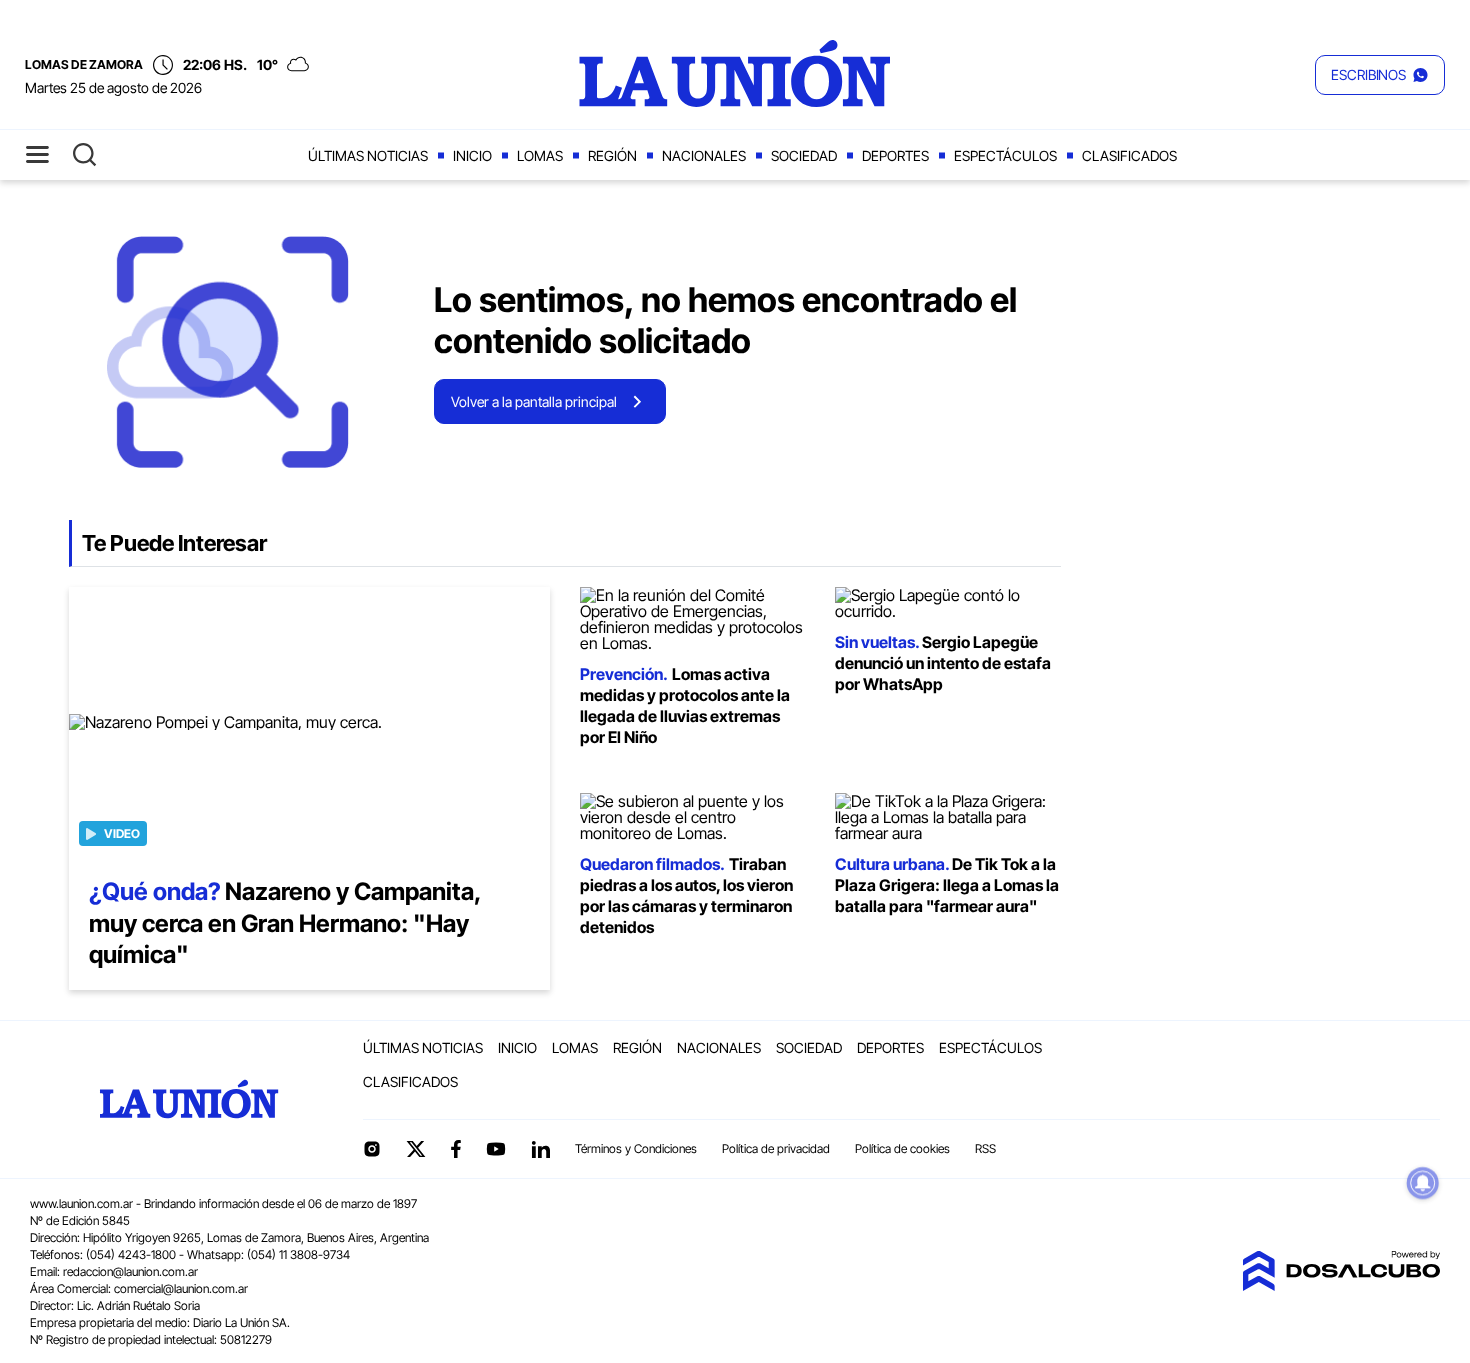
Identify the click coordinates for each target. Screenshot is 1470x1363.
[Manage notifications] (1423, 1183)
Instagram (372, 1149)
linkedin (540, 1149)
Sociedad (804, 155)
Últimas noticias (368, 155)
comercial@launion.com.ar (181, 1288)
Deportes (895, 155)
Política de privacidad (776, 1148)
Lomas (540, 155)
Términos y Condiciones (636, 1148)
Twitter (416, 1149)
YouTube (496, 1149)
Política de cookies (902, 1148)
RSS (985, 1148)
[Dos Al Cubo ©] (1341, 1285)
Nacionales (704, 155)
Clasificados (1129, 155)
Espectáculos (1005, 155)
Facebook (456, 1149)
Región (612, 155)
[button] (1380, 75)
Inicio (472, 155)
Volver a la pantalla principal (534, 401)
